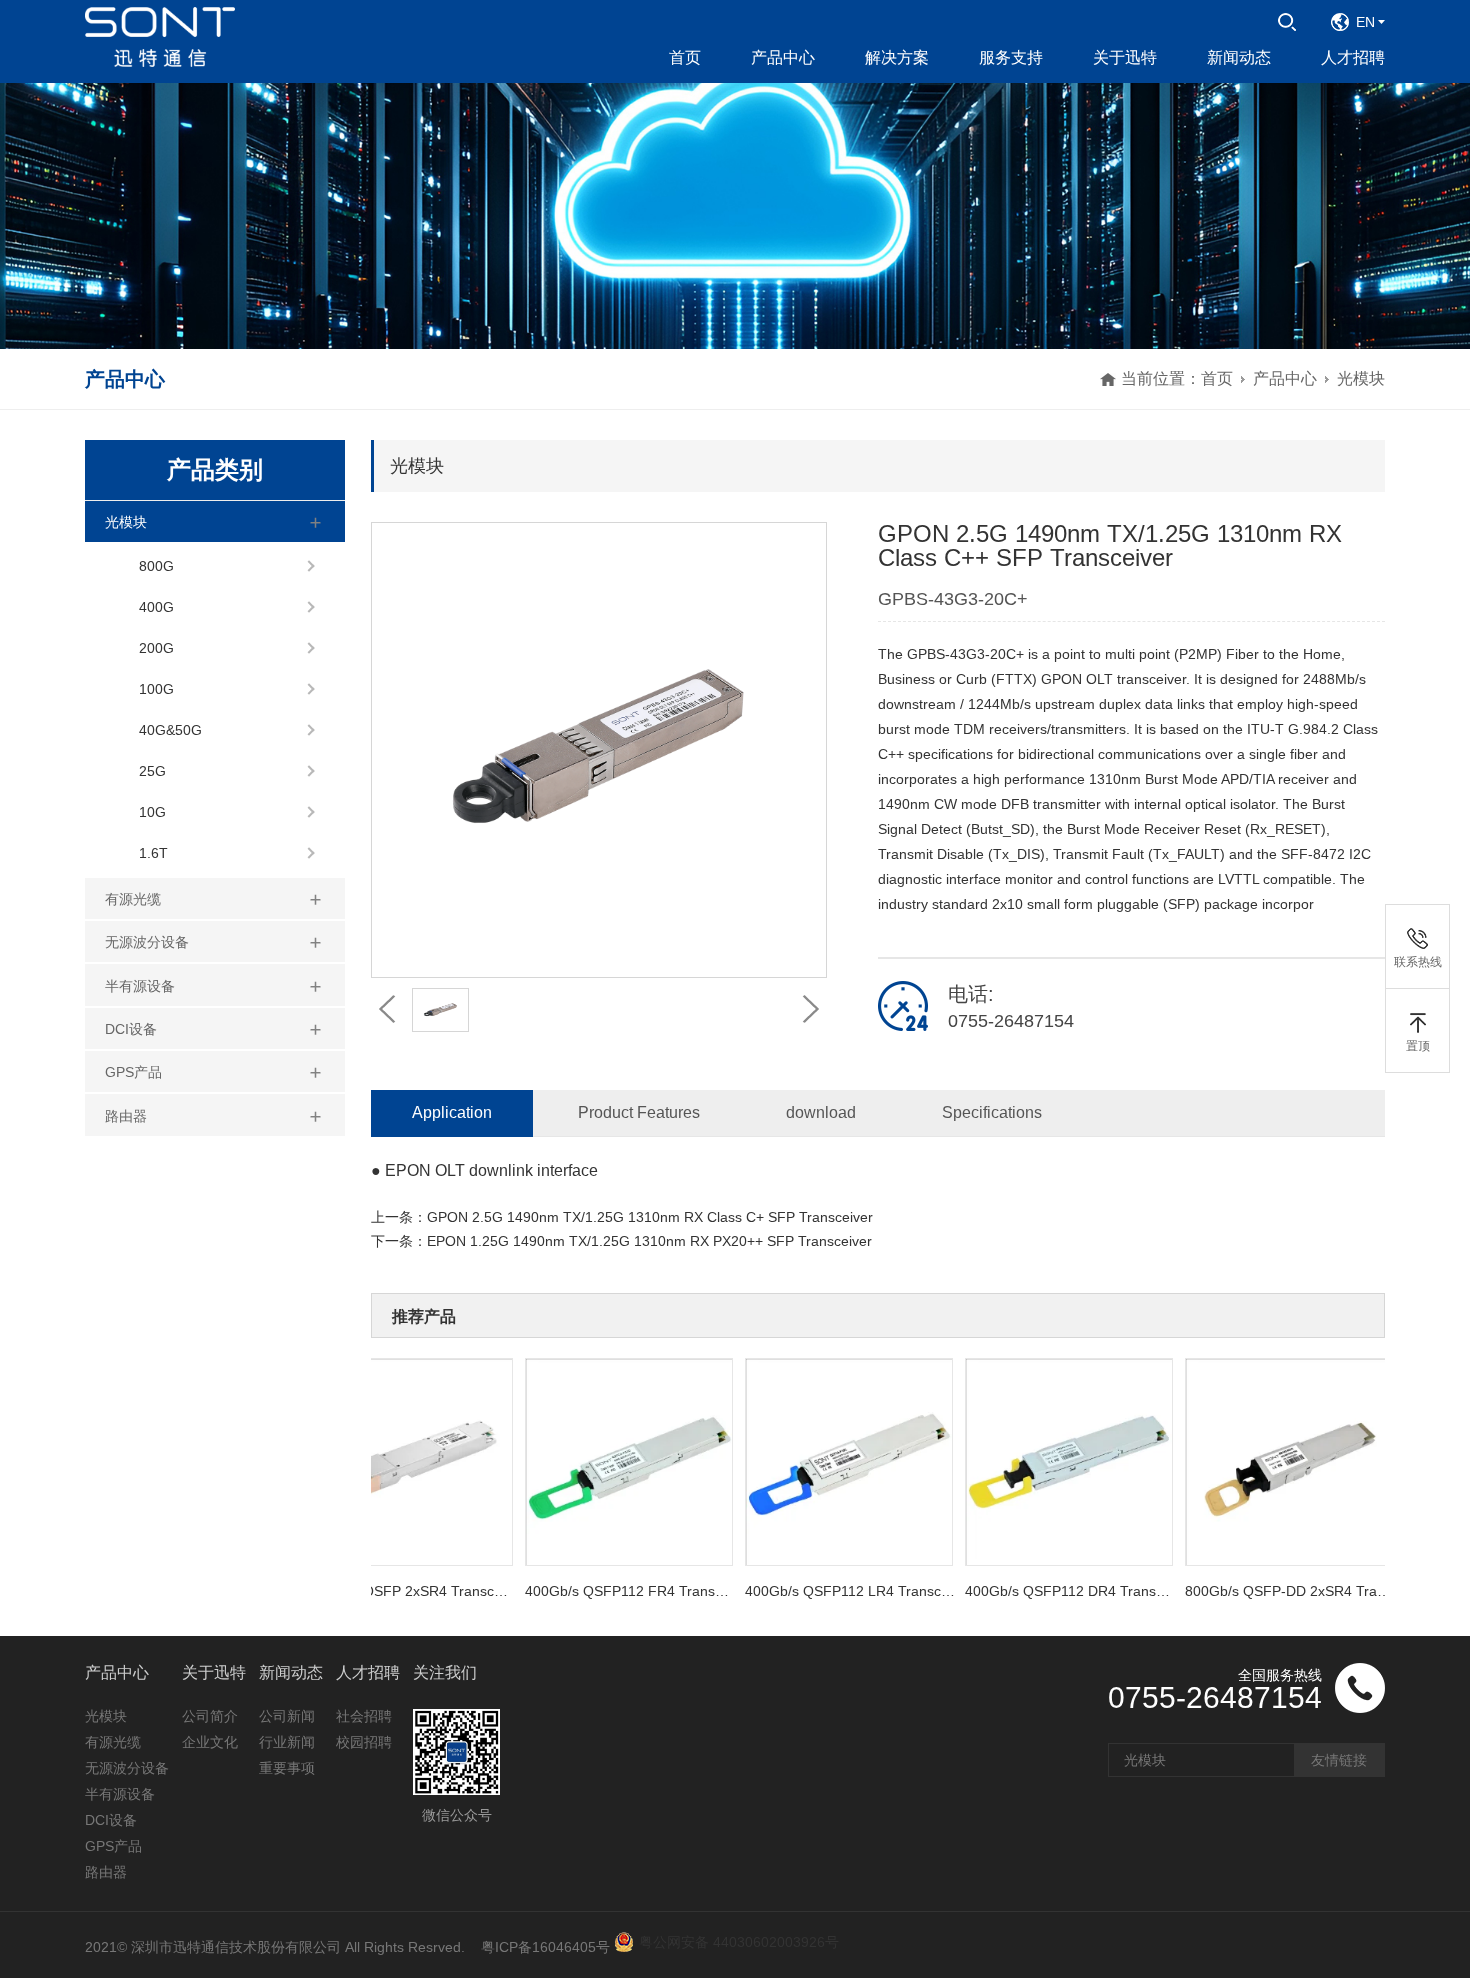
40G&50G (170, 730)
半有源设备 (140, 986)
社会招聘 (364, 1716)
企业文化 (210, 1742)
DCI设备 (131, 1029)
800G (156, 566)
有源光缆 (133, 899)
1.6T (153, 853)
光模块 (1361, 378)
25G (152, 771)
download (821, 1112)
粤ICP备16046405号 (545, 1947)
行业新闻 (287, 1742)
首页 (1217, 378)
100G (156, 689)
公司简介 (210, 1716)
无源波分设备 (147, 942)
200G (156, 648)
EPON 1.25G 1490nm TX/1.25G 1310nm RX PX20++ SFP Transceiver (649, 1241)
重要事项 (287, 1768)
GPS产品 (133, 1072)
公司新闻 (287, 1716)
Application (452, 1112)
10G (152, 812)
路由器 (126, 1116)
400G (156, 607)
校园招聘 (364, 1742)
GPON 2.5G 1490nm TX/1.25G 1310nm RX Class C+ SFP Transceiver (650, 1217)
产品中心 (1285, 378)
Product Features (639, 1112)
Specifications (992, 1112)
